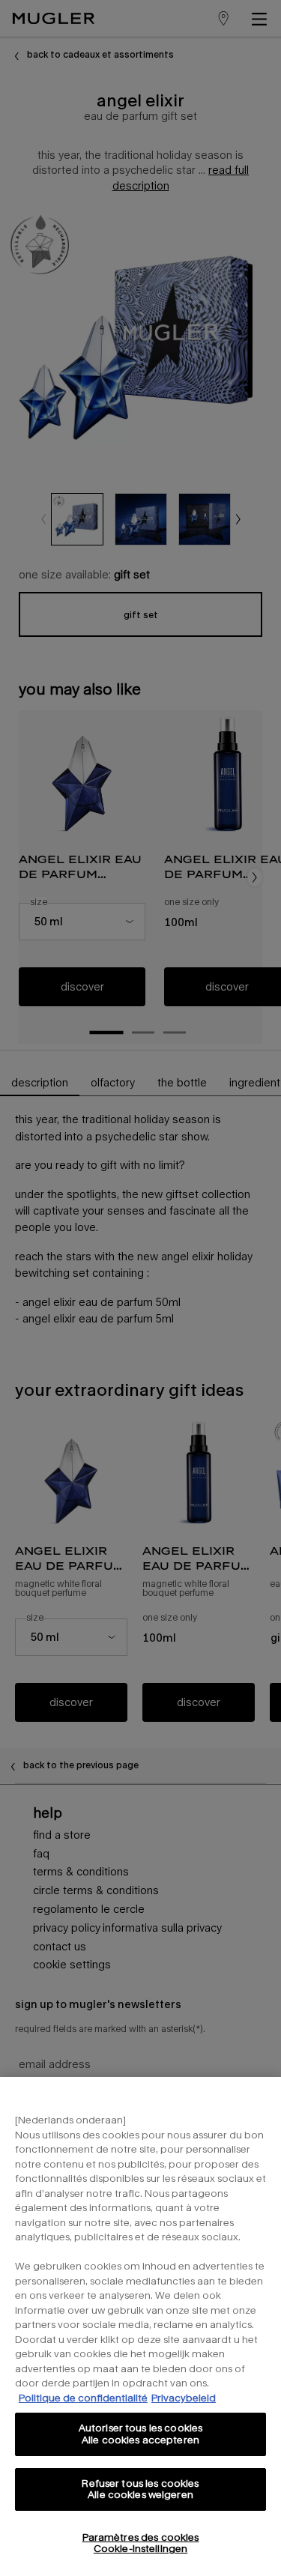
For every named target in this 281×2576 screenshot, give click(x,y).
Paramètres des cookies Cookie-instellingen (141, 2543)
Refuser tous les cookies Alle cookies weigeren (140, 2489)
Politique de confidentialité (83, 2398)
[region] (140, 2326)
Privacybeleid (184, 2398)
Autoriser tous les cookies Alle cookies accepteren (140, 2434)
